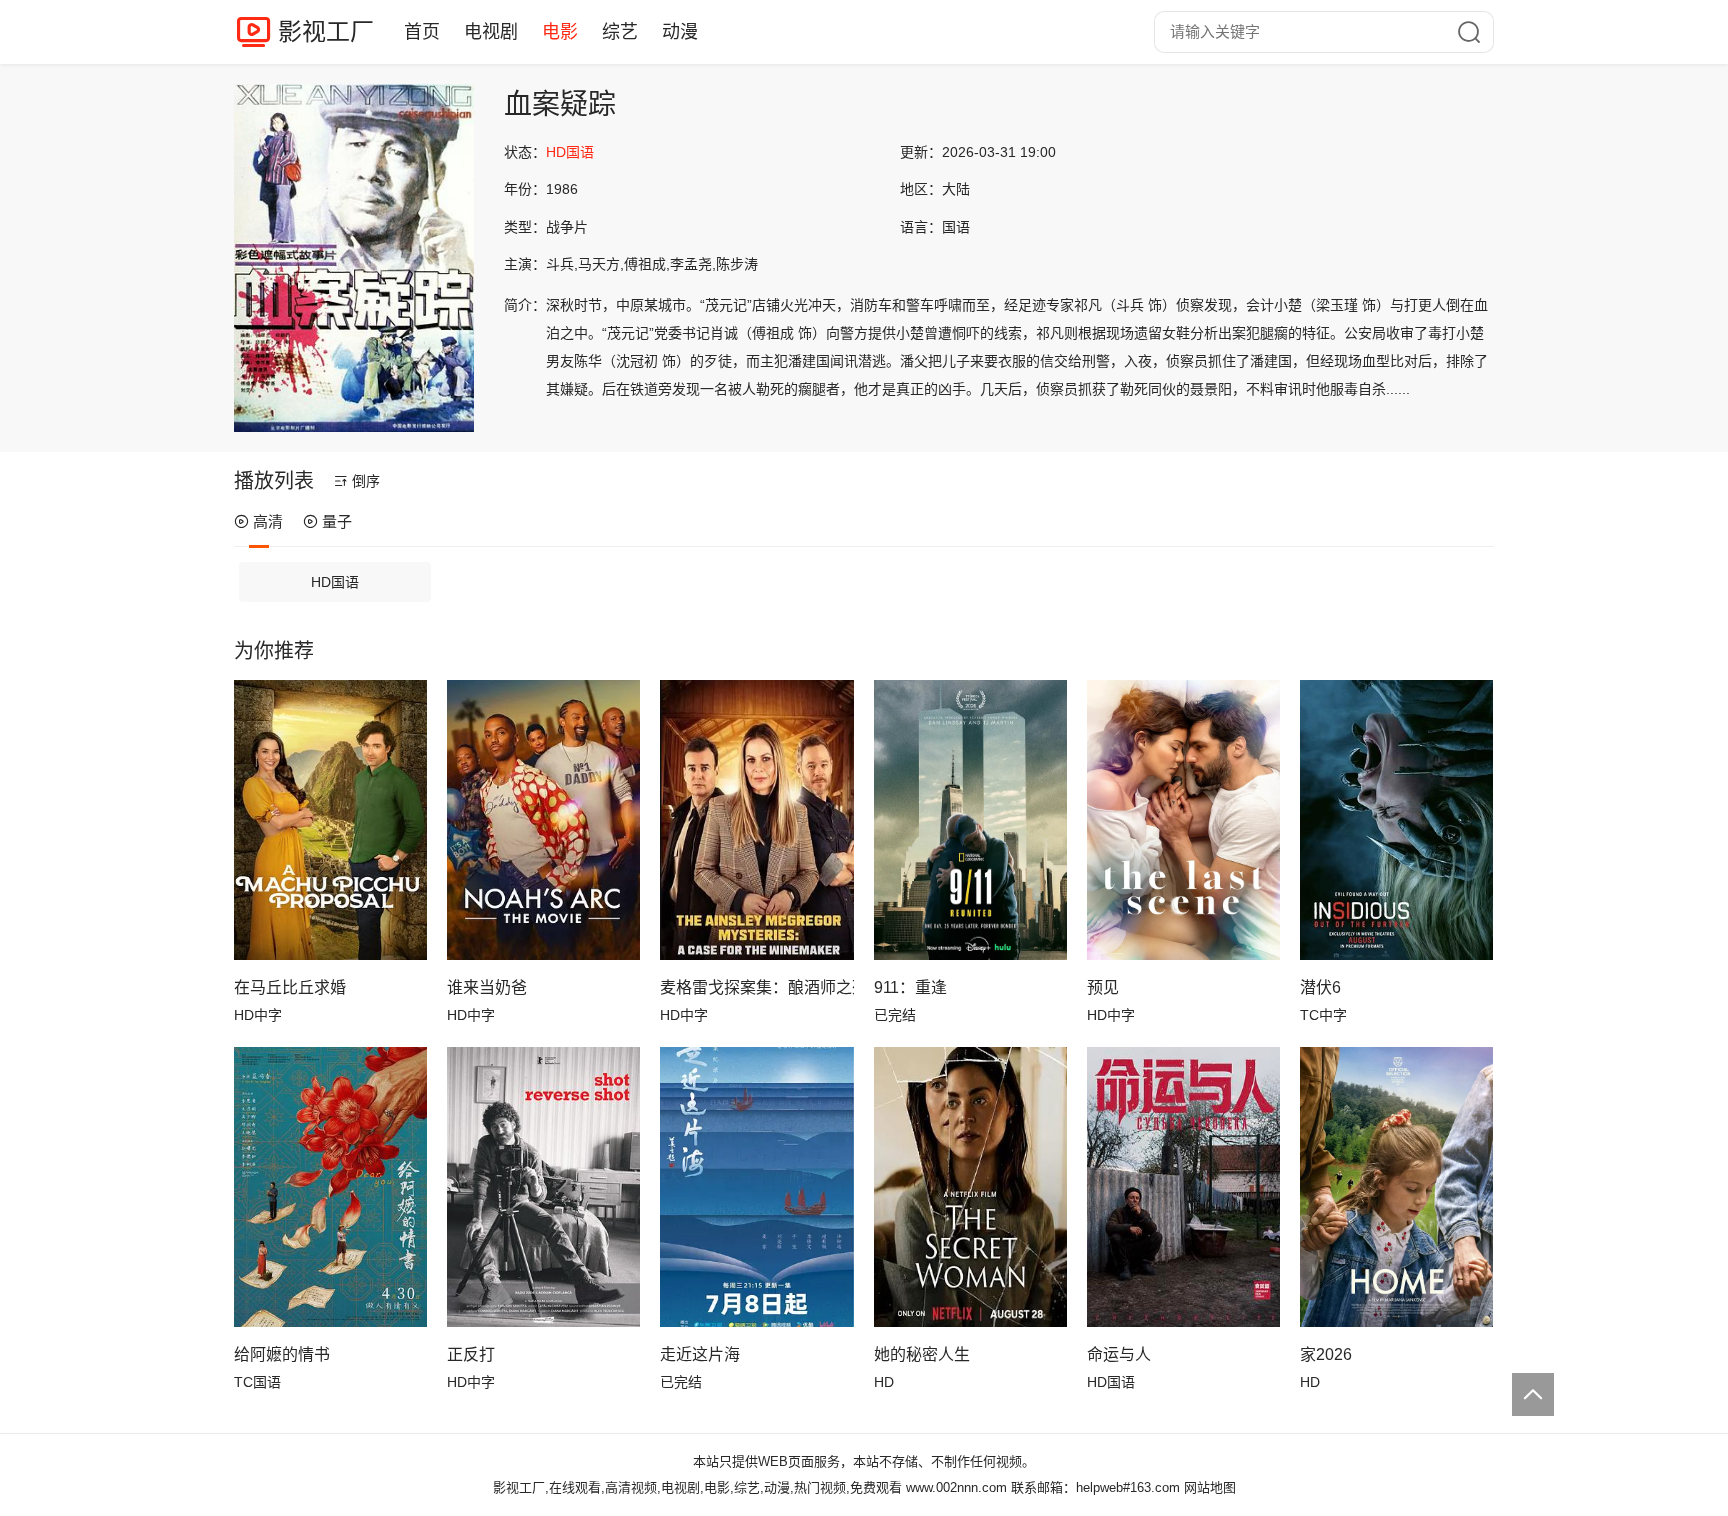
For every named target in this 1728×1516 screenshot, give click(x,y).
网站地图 (1210, 1487)
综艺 (620, 32)
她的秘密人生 (922, 1354)
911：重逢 (910, 987)
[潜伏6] (1396, 820)
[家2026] (1396, 1187)
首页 (422, 32)
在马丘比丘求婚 (290, 987)
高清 (268, 521)
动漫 (680, 32)
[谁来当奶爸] (543, 820)
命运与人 (1119, 1354)
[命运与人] (1183, 1187)
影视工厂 (326, 31)
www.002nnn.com (956, 1487)
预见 (1103, 987)
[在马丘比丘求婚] (330, 820)
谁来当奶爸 (487, 987)
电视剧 (491, 32)
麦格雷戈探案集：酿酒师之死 (756, 987)
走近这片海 (700, 1354)
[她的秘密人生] (970, 1187)
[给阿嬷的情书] (330, 1187)
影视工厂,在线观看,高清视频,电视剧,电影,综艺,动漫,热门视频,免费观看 (697, 1487)
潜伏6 (1320, 987)
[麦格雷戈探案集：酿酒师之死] (756, 820)
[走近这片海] (756, 1187)
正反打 (471, 1354)
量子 (337, 521)
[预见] (1183, 820)
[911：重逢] (970, 820)
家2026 (1326, 1354)
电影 (560, 32)
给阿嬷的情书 (282, 1354)
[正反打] (543, 1187)
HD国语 (335, 582)
